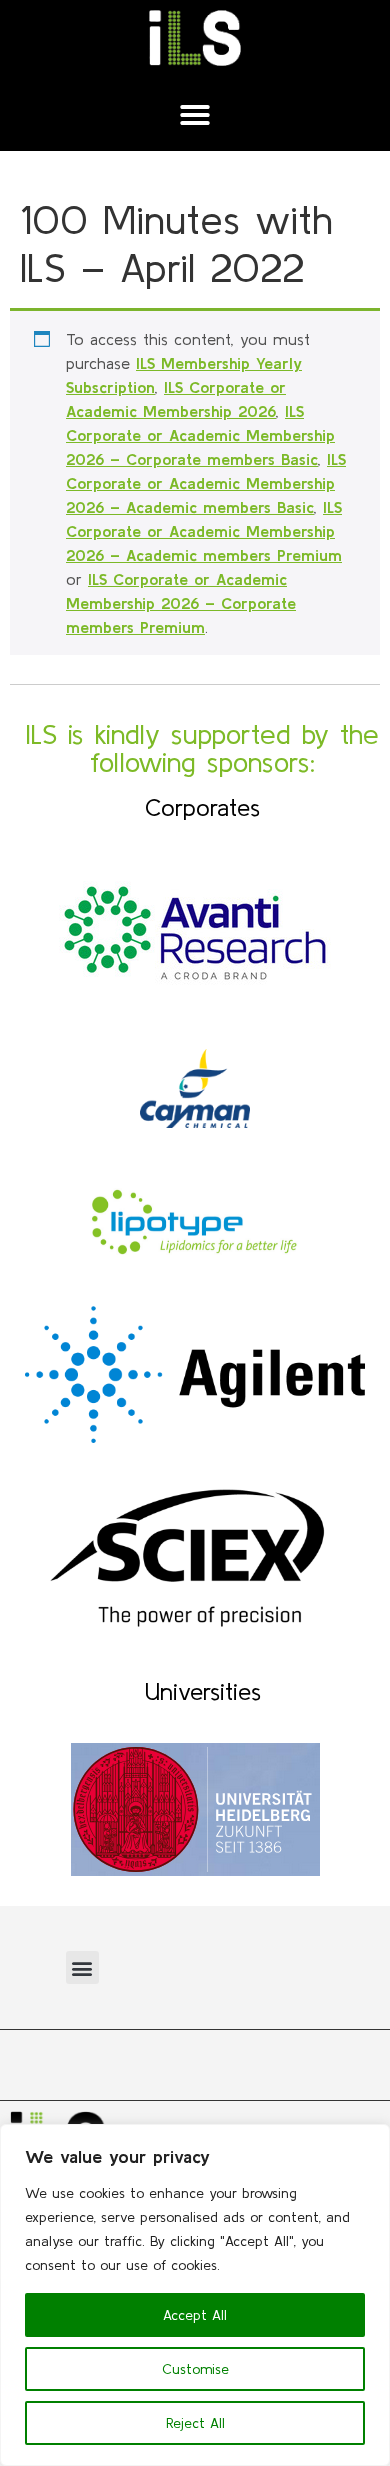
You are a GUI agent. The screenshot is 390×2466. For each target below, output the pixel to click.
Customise (195, 2369)
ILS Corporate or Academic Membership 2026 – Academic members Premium (204, 531)
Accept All (195, 2315)
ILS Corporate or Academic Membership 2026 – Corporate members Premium (181, 603)
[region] (195, 2295)
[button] (195, 115)
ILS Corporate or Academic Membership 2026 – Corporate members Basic (200, 435)
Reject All (195, 2423)
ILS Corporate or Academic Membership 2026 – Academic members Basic (206, 483)
